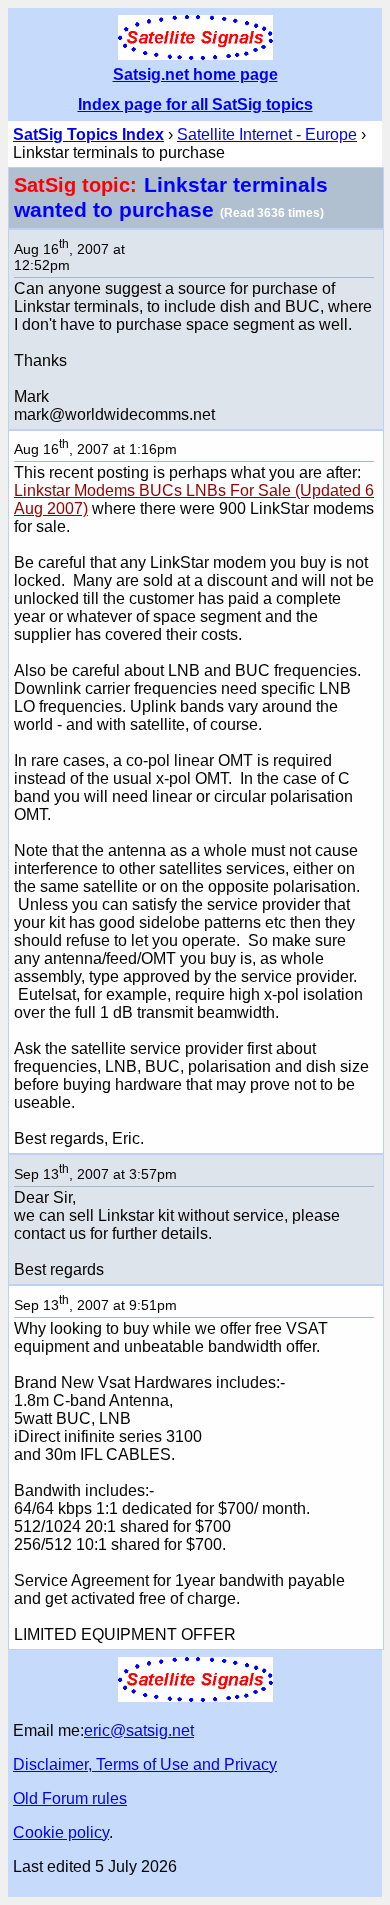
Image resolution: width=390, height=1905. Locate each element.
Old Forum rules (70, 1798)
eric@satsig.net (139, 1730)
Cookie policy (61, 1832)
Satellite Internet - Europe (267, 134)
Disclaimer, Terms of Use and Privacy (145, 1764)
